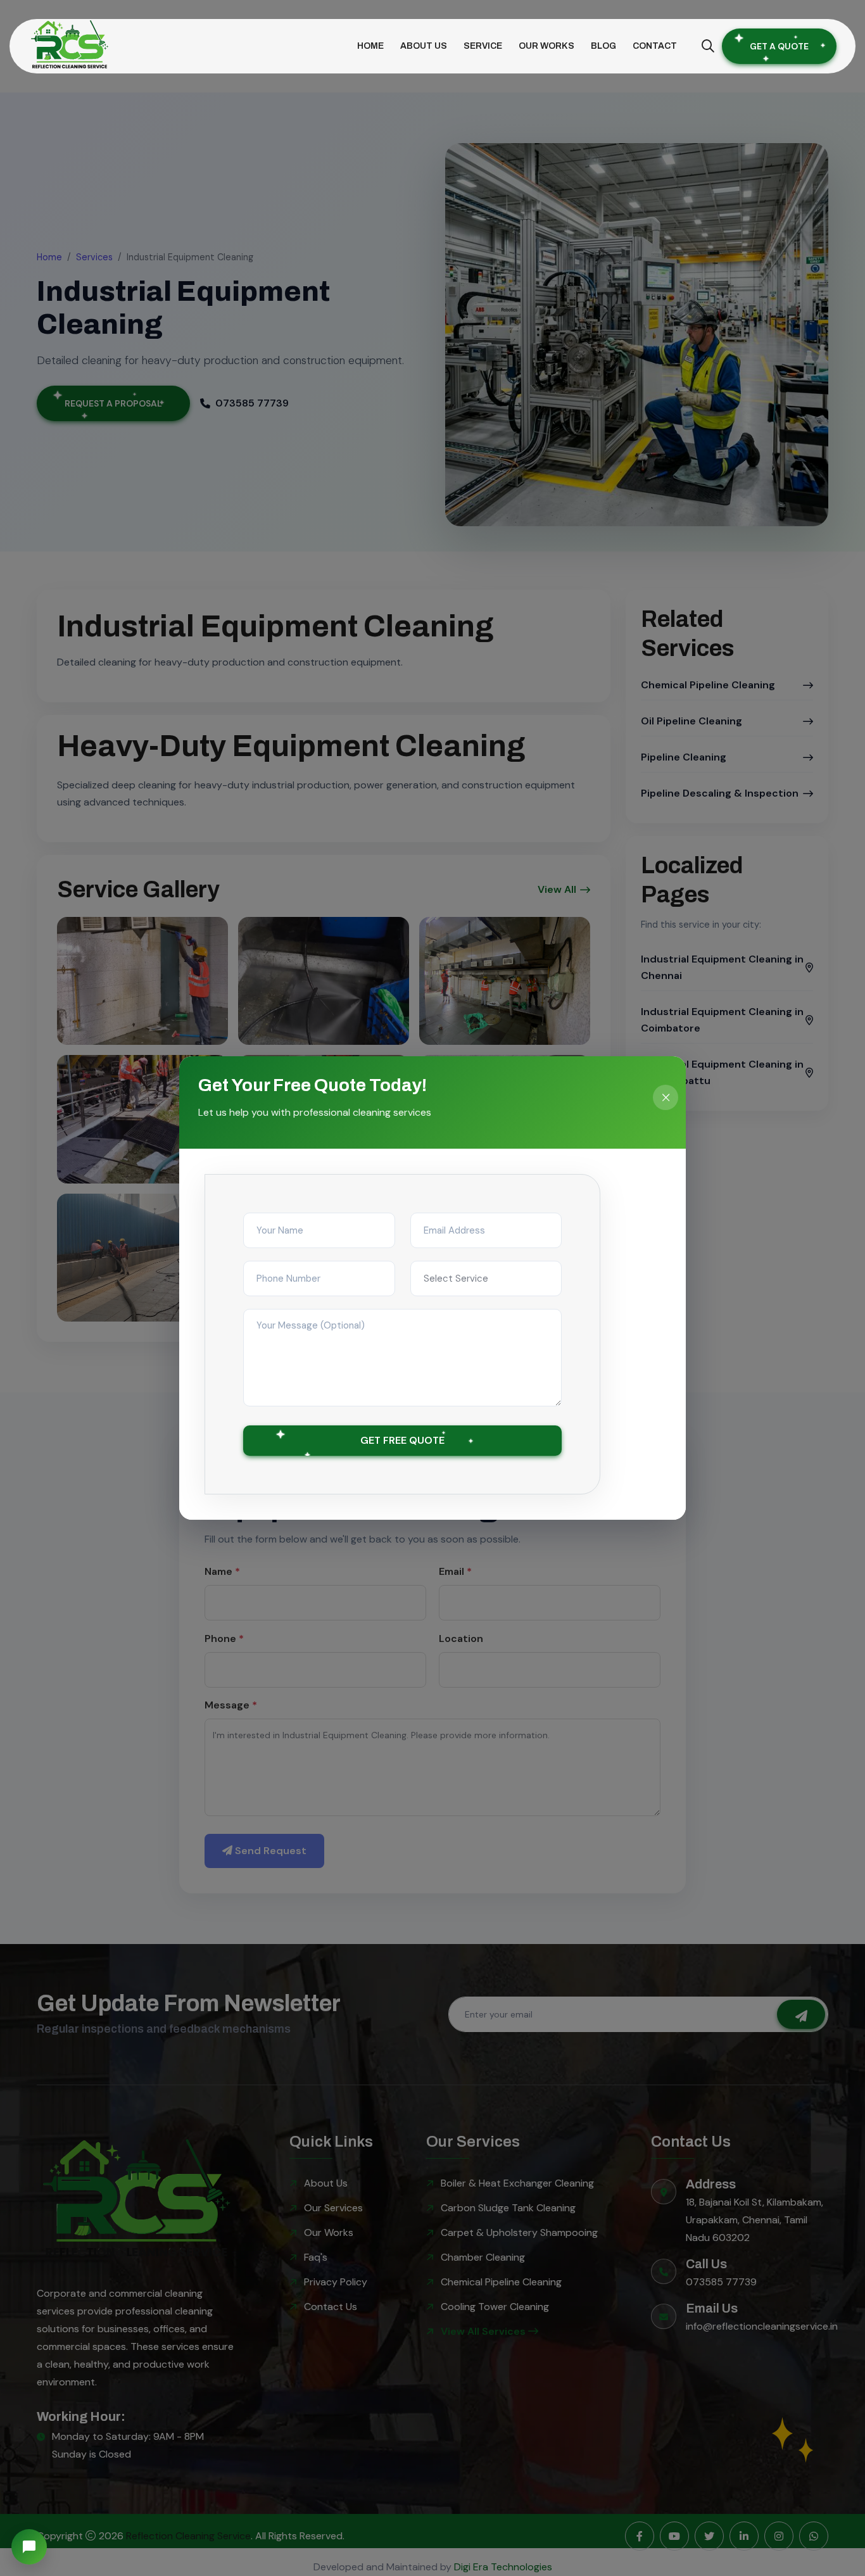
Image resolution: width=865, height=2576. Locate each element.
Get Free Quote (402, 1440)
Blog (603, 46)
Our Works (546, 46)
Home (370, 46)
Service (483, 46)
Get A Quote (779, 46)
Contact (655, 46)
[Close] (666, 1097)
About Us (424, 46)
